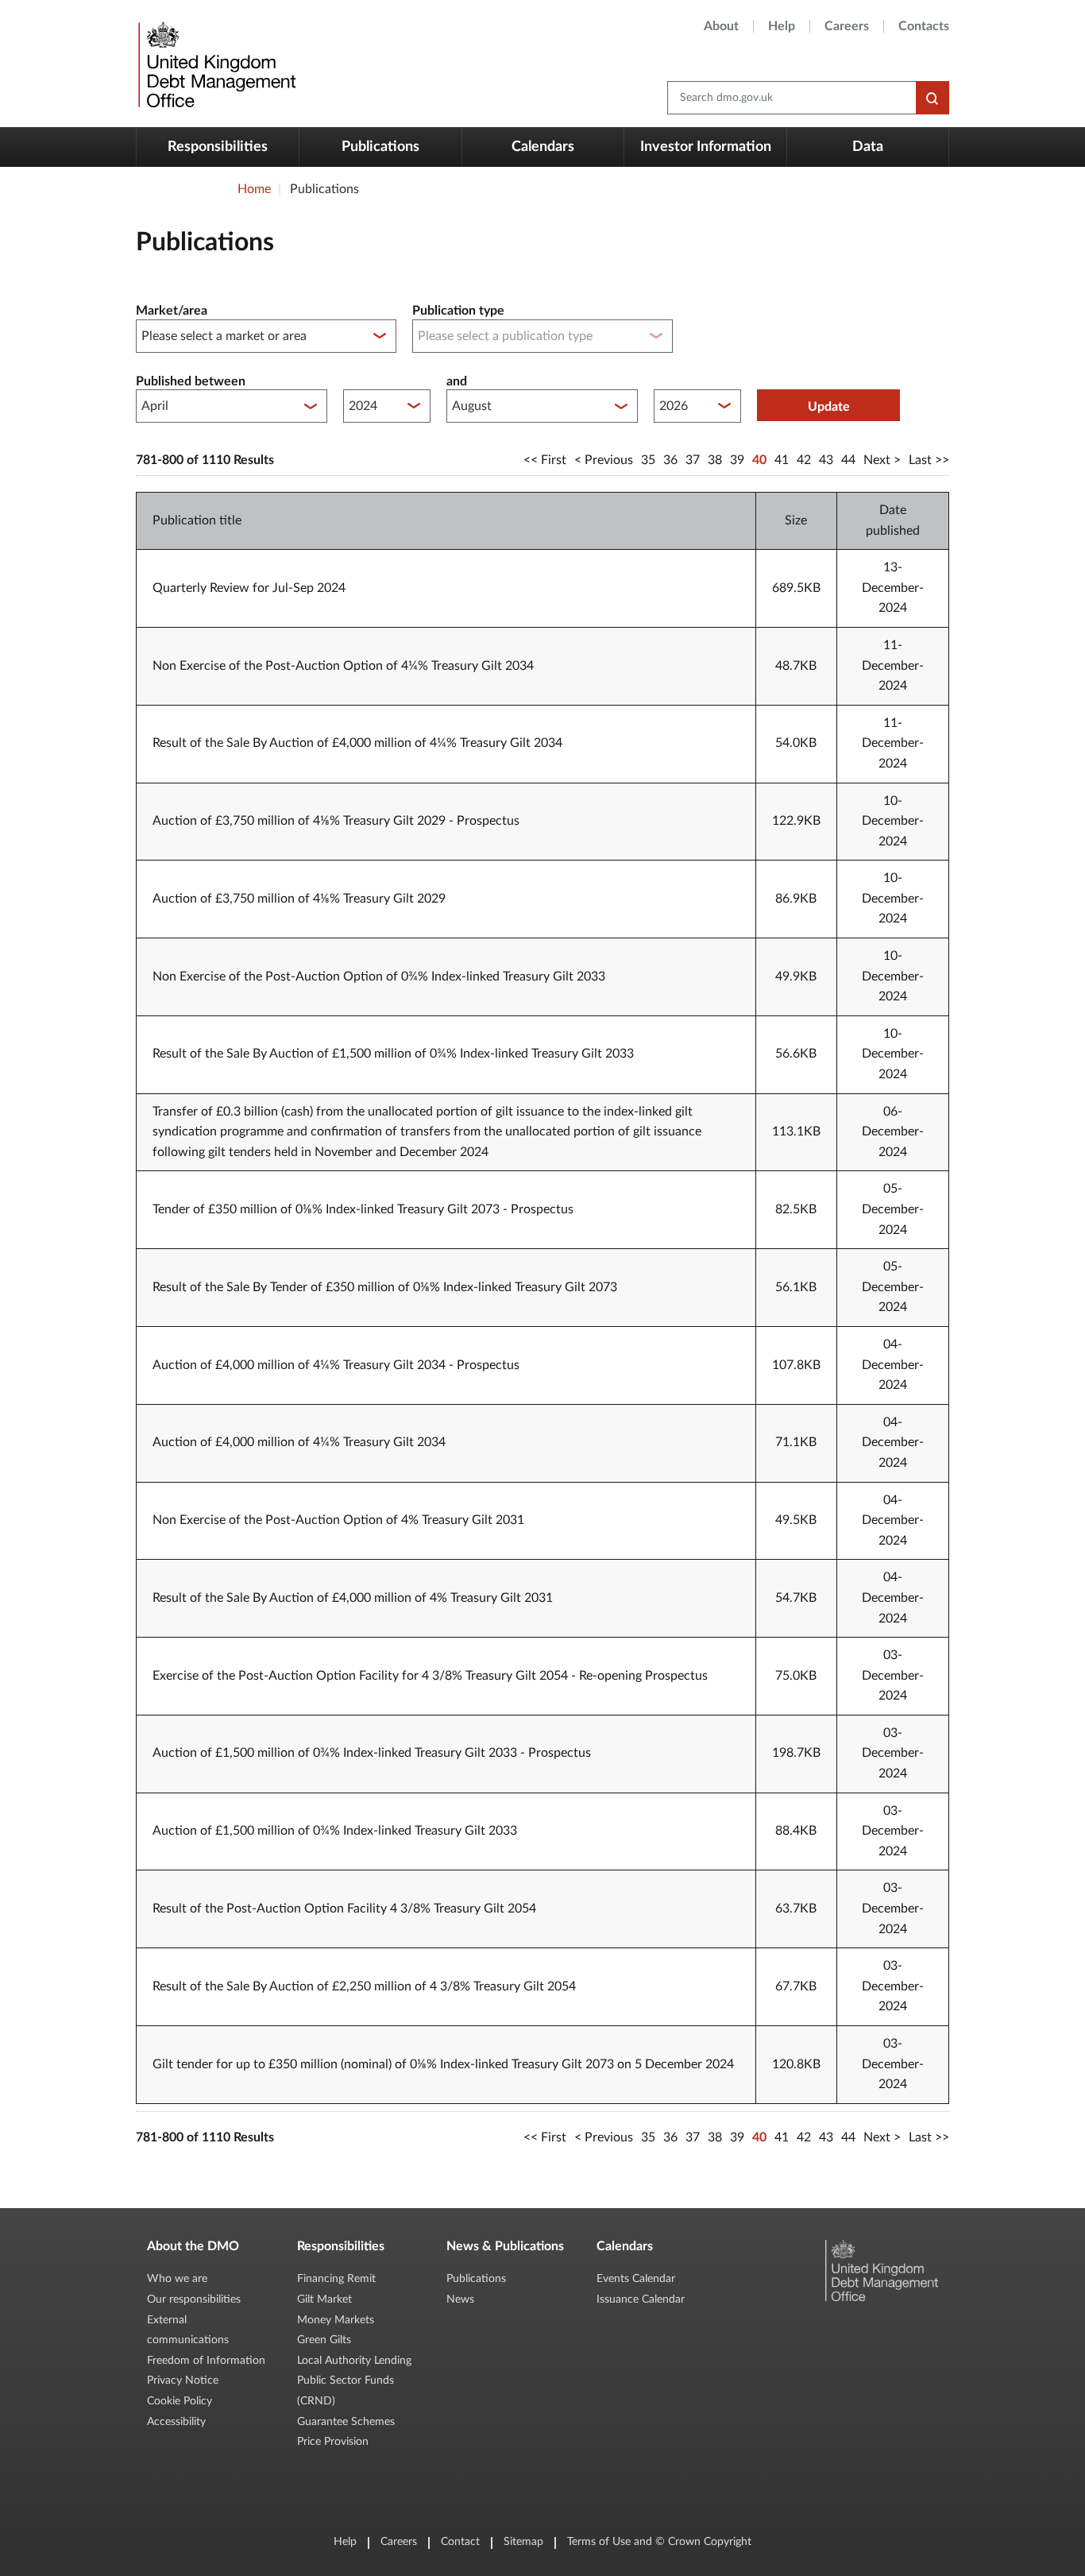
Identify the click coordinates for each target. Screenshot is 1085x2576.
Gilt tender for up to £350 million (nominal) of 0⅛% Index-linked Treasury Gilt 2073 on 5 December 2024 (443, 2064)
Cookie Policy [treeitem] (180, 2401)
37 (693, 460)
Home (254, 189)
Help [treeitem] (782, 26)
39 (737, 460)
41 (782, 460)
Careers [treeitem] (847, 26)
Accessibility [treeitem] (176, 2422)
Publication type (458, 311)
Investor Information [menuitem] (706, 147)
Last (920, 460)
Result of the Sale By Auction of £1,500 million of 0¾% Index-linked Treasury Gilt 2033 (393, 1054)
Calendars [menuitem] (543, 147)
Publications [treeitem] (476, 2279)
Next (877, 460)
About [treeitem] (721, 26)
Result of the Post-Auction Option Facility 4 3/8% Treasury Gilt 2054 (344, 1909)
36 (670, 460)
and (457, 381)
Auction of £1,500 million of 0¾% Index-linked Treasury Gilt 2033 (335, 1831)
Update (829, 407)
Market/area (172, 311)
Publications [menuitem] (380, 147)
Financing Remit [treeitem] (336, 2279)
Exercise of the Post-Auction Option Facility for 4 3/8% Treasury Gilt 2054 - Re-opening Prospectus (430, 1676)
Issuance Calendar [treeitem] (641, 2299)
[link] (215, 64)
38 (715, 460)
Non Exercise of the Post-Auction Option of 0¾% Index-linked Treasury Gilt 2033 (379, 977)
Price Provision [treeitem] (333, 2442)
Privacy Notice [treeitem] (183, 2381)
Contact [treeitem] (460, 2542)
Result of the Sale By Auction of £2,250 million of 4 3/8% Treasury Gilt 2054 (364, 1986)
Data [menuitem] (868, 147)
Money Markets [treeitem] (336, 2320)
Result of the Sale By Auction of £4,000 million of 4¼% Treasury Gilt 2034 (357, 743)
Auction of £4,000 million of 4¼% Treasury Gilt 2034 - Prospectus (336, 1365)
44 (848, 460)
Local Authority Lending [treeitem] (354, 2361)
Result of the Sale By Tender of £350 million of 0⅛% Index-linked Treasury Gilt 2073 (385, 1287)
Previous (609, 460)
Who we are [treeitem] (177, 2279)
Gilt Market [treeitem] (324, 2299)
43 (826, 460)
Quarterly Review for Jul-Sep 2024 (249, 588)
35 (648, 460)
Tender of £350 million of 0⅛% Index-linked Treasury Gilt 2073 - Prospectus (363, 1209)
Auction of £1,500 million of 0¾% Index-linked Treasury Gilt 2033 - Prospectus (372, 1753)
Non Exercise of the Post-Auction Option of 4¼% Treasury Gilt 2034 (343, 666)
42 (804, 460)
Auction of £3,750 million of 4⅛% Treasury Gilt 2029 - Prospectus (336, 821)
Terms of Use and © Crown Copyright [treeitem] (659, 2542)
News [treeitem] (460, 2299)
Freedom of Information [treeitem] (206, 2361)
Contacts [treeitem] (924, 26)
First (554, 460)
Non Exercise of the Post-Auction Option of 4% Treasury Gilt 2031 (338, 1520)
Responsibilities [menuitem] (218, 147)
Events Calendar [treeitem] (636, 2279)
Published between (191, 381)
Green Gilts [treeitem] (324, 2340)
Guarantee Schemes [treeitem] (346, 2422)
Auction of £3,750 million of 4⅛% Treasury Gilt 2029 (299, 899)
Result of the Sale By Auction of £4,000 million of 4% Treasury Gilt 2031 (353, 1598)
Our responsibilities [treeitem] (194, 2299)
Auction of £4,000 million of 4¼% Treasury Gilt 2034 (299, 1442)
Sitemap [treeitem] (523, 2542)
